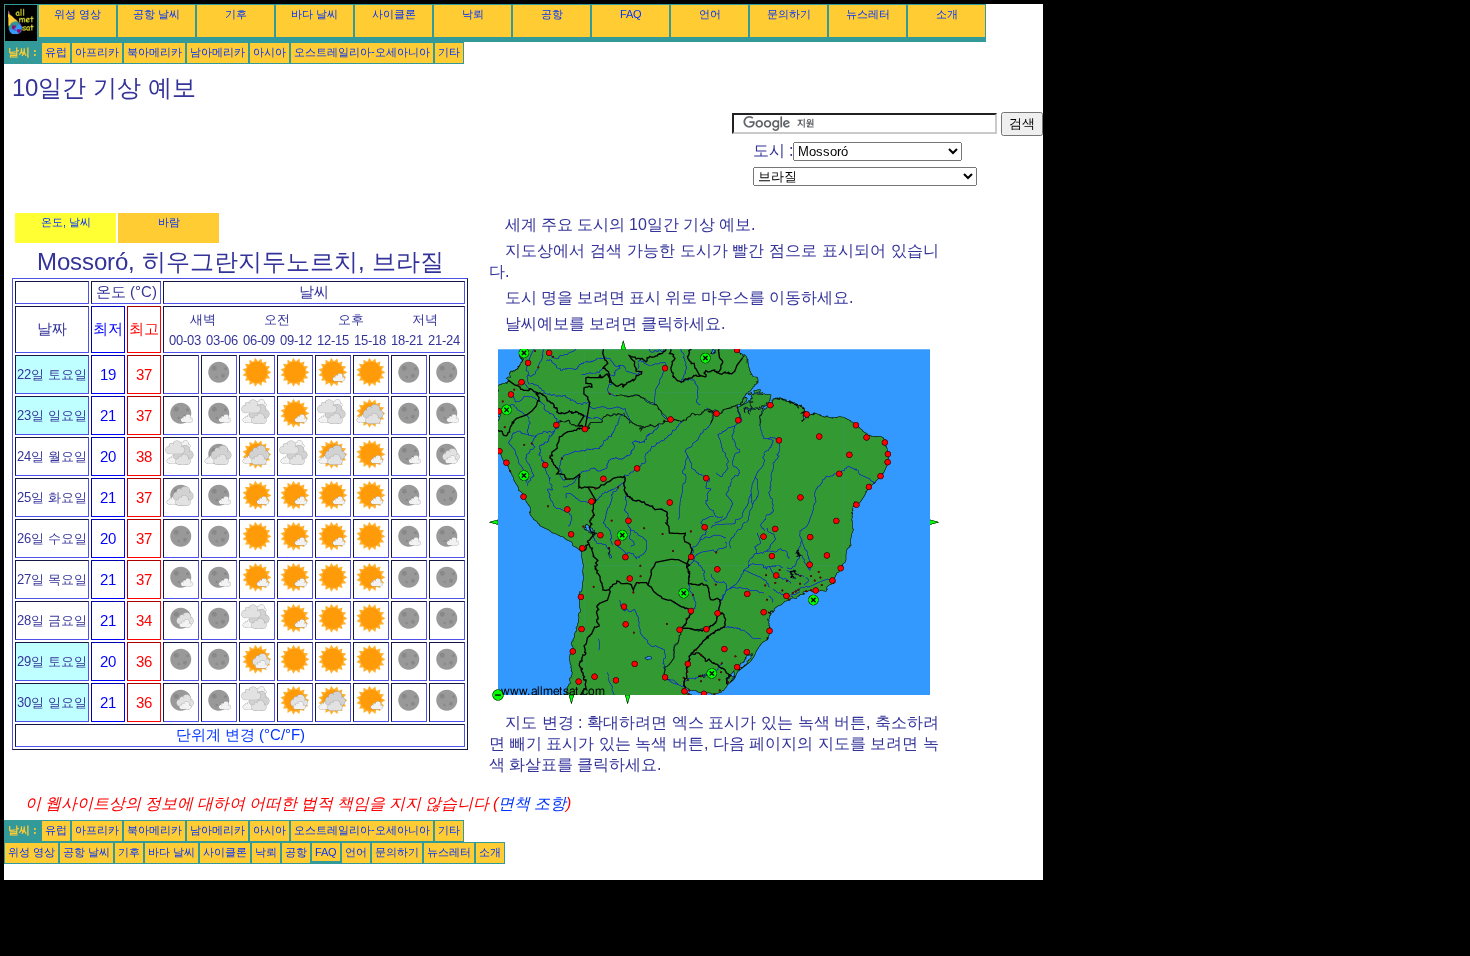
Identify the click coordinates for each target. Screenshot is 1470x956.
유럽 (56, 52)
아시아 (269, 52)
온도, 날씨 (66, 222)
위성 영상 (77, 14)
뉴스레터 (868, 14)
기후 (236, 14)
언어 (710, 14)
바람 (169, 222)
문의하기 (789, 14)
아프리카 (97, 52)
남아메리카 (217, 52)
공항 (552, 14)
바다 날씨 (314, 14)
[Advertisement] (368, 157)
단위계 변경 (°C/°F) (240, 735)
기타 (449, 52)
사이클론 (394, 14)
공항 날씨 (156, 14)
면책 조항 (532, 803)
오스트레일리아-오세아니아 (362, 52)
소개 (947, 14)
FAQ (631, 14)
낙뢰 (473, 14)
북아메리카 (154, 52)
